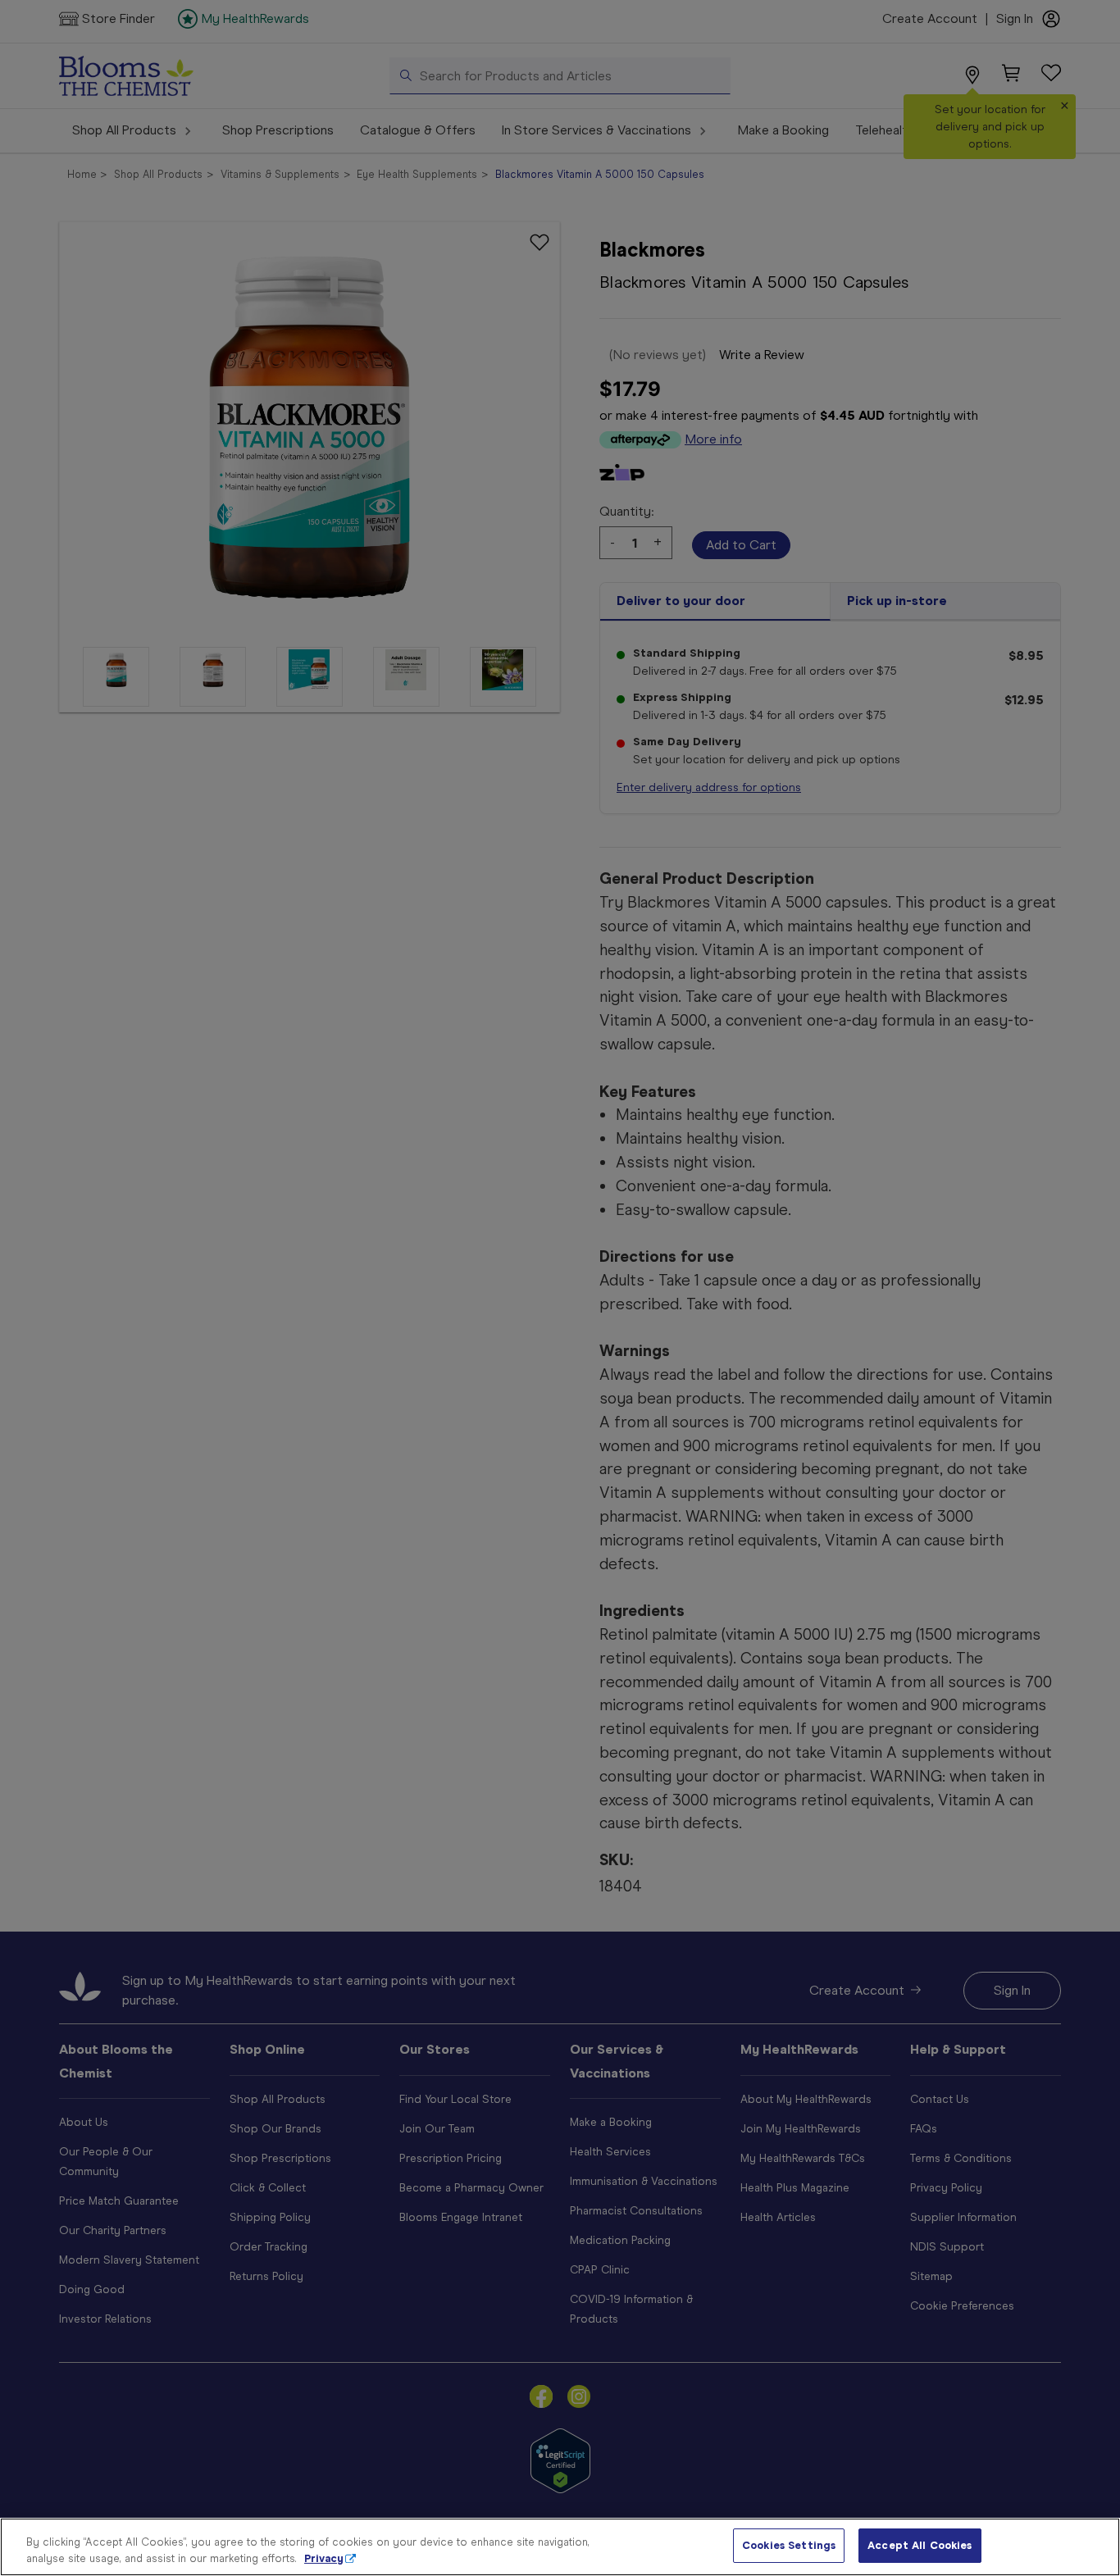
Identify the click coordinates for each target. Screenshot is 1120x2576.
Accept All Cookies (920, 2545)
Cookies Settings (789, 2545)
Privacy (324, 2558)
